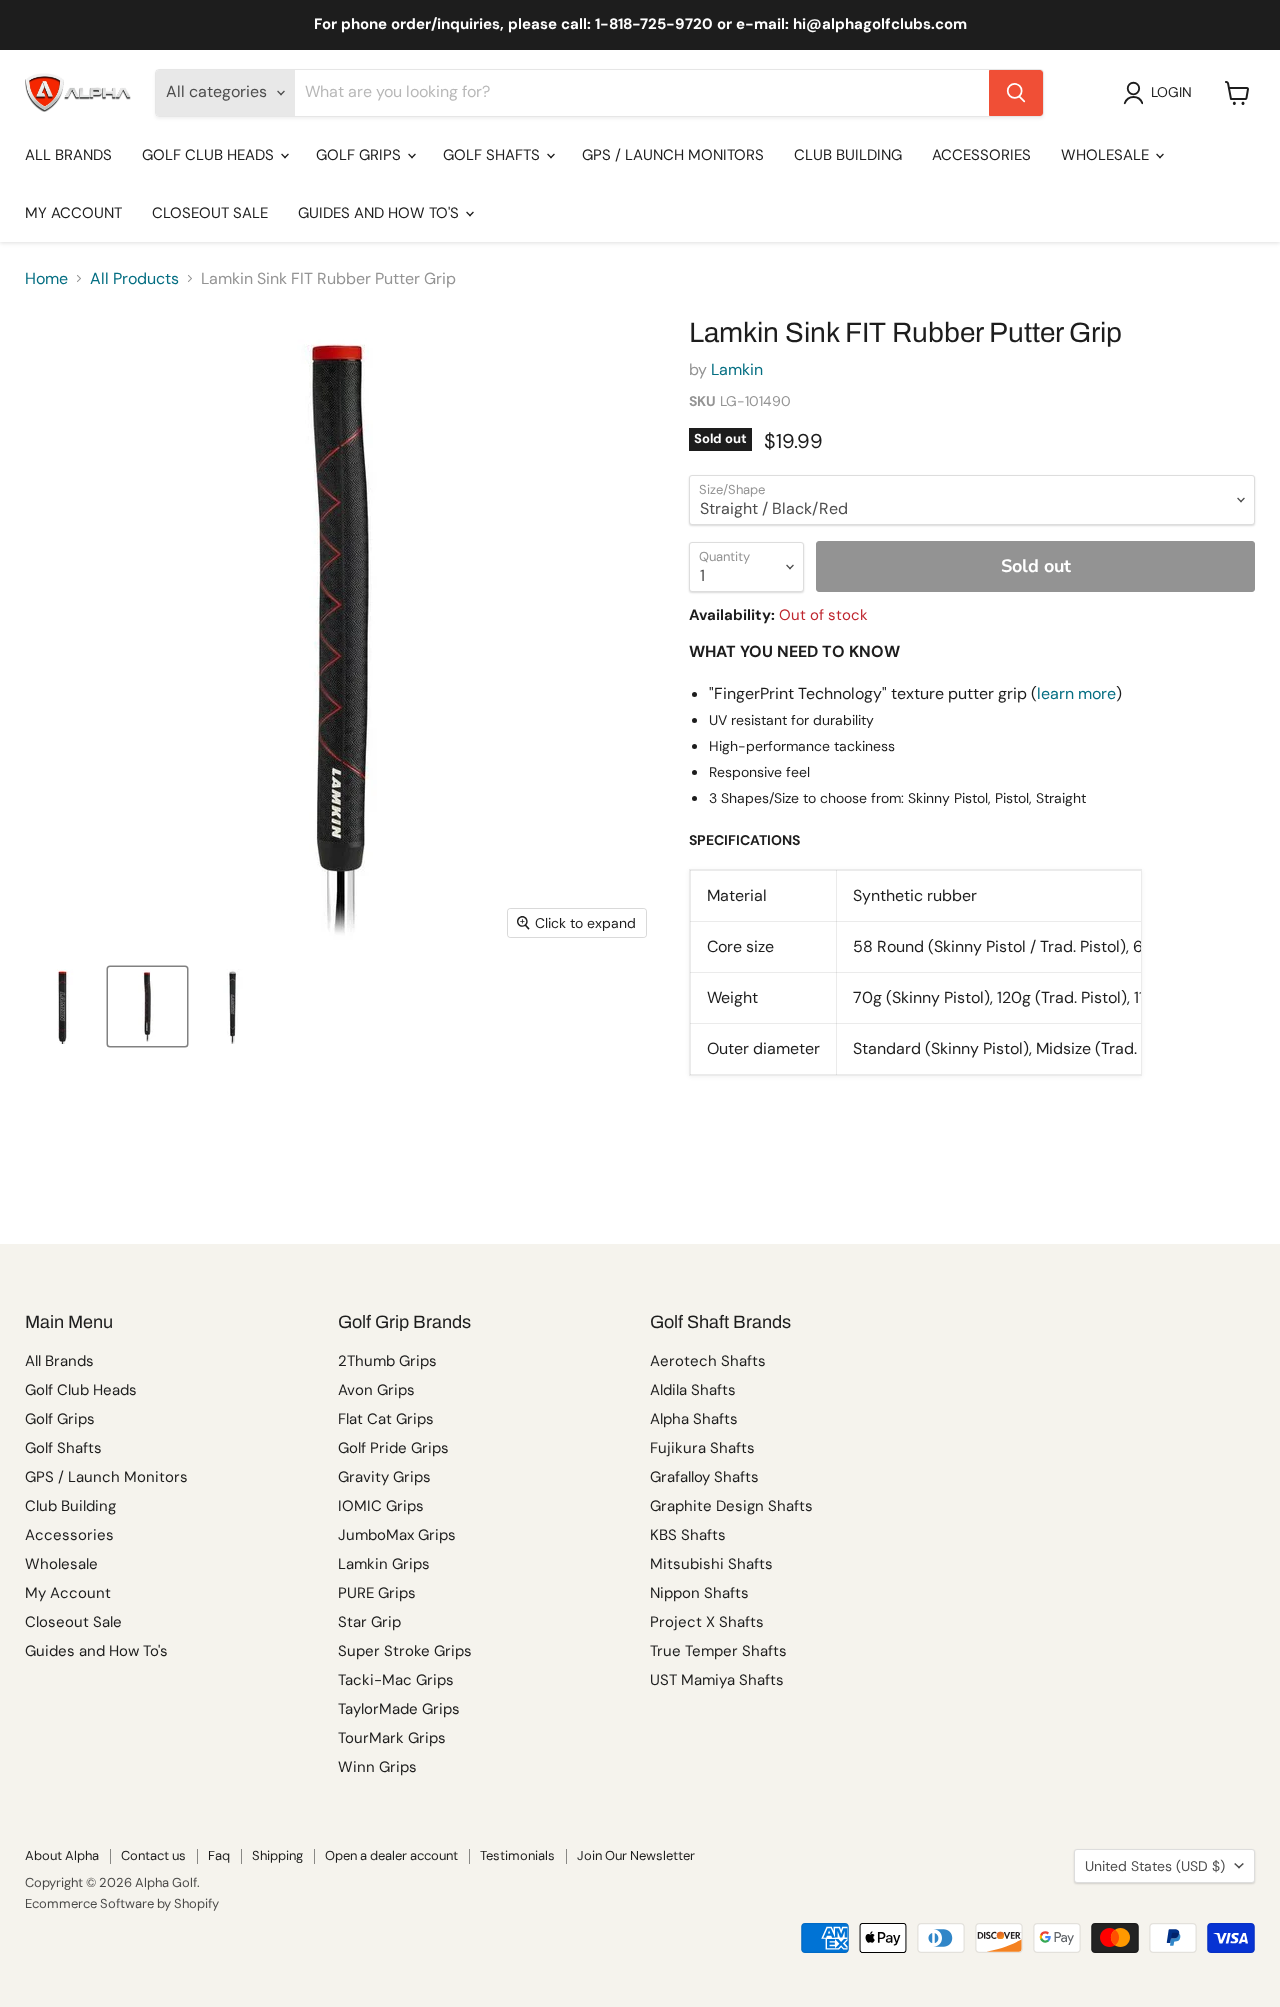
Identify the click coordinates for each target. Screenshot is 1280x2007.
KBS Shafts (688, 1535)
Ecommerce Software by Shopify (122, 1903)
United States (1155, 1866)
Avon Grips (376, 1390)
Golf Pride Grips (393, 1448)
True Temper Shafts (718, 1651)
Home (46, 279)
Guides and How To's (380, 213)
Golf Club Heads (210, 155)
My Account (73, 213)
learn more (1076, 693)
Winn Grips (377, 1767)
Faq (219, 1855)
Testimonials (517, 1855)
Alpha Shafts (694, 1419)
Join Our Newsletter (636, 1855)
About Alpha (62, 1855)
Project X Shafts (707, 1622)
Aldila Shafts (693, 1390)
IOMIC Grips (381, 1506)
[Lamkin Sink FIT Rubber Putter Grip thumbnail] (62, 1006)
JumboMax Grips (397, 1535)
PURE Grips (377, 1593)
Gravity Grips (384, 1477)
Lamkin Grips (384, 1564)
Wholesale (1107, 155)
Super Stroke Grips (405, 1651)
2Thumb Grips (387, 1361)
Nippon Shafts (699, 1593)
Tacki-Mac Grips (396, 1680)
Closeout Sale (210, 213)
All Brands (68, 155)
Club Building (848, 155)
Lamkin (737, 369)
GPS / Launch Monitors (673, 155)
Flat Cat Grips (386, 1419)
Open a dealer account (391, 1855)
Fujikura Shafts (702, 1448)
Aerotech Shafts (708, 1361)
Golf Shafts (493, 155)
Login (1171, 92)
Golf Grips (360, 155)
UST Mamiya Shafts (717, 1680)
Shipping (277, 1855)
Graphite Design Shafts (731, 1506)
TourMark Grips (392, 1738)
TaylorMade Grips (399, 1709)
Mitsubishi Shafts (711, 1564)
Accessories (981, 155)
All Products (134, 279)
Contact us (153, 1855)
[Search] (1016, 93)
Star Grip (369, 1622)
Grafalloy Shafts (704, 1477)
